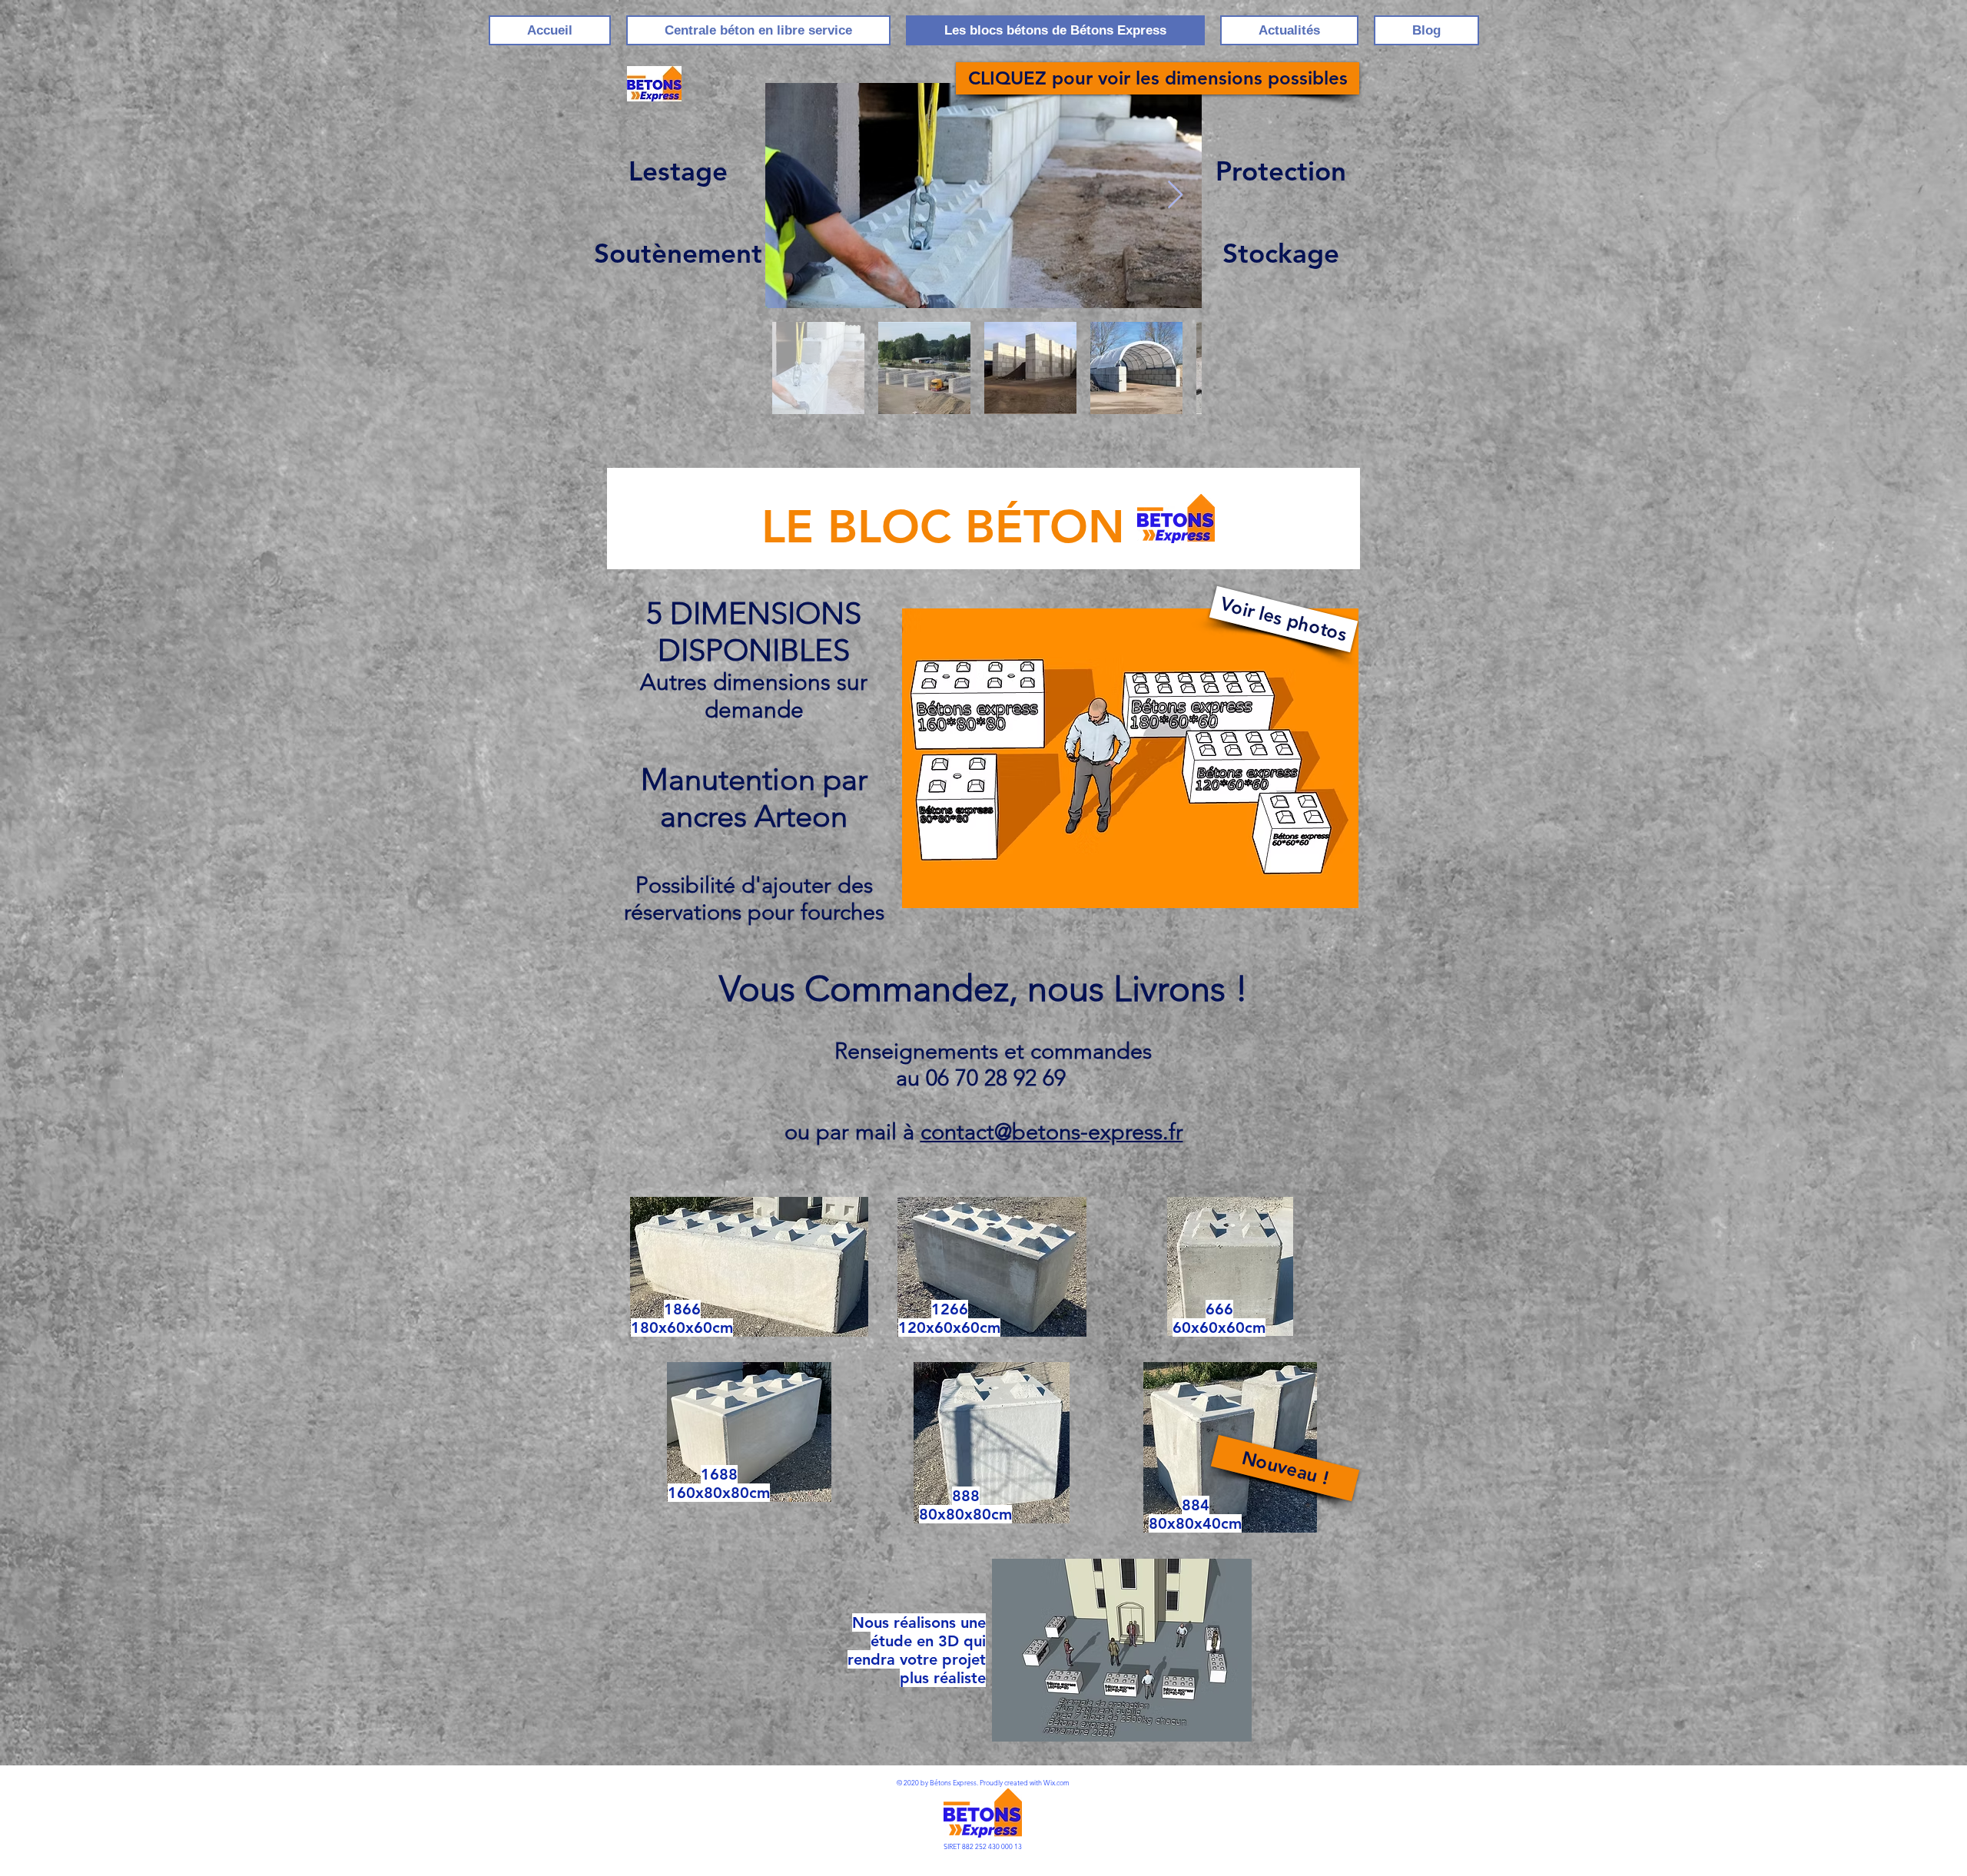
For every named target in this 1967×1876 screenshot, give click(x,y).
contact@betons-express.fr (1052, 1131)
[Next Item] (1175, 196)
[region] (1130, 762)
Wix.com (1056, 1782)
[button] (1285, 1468)
